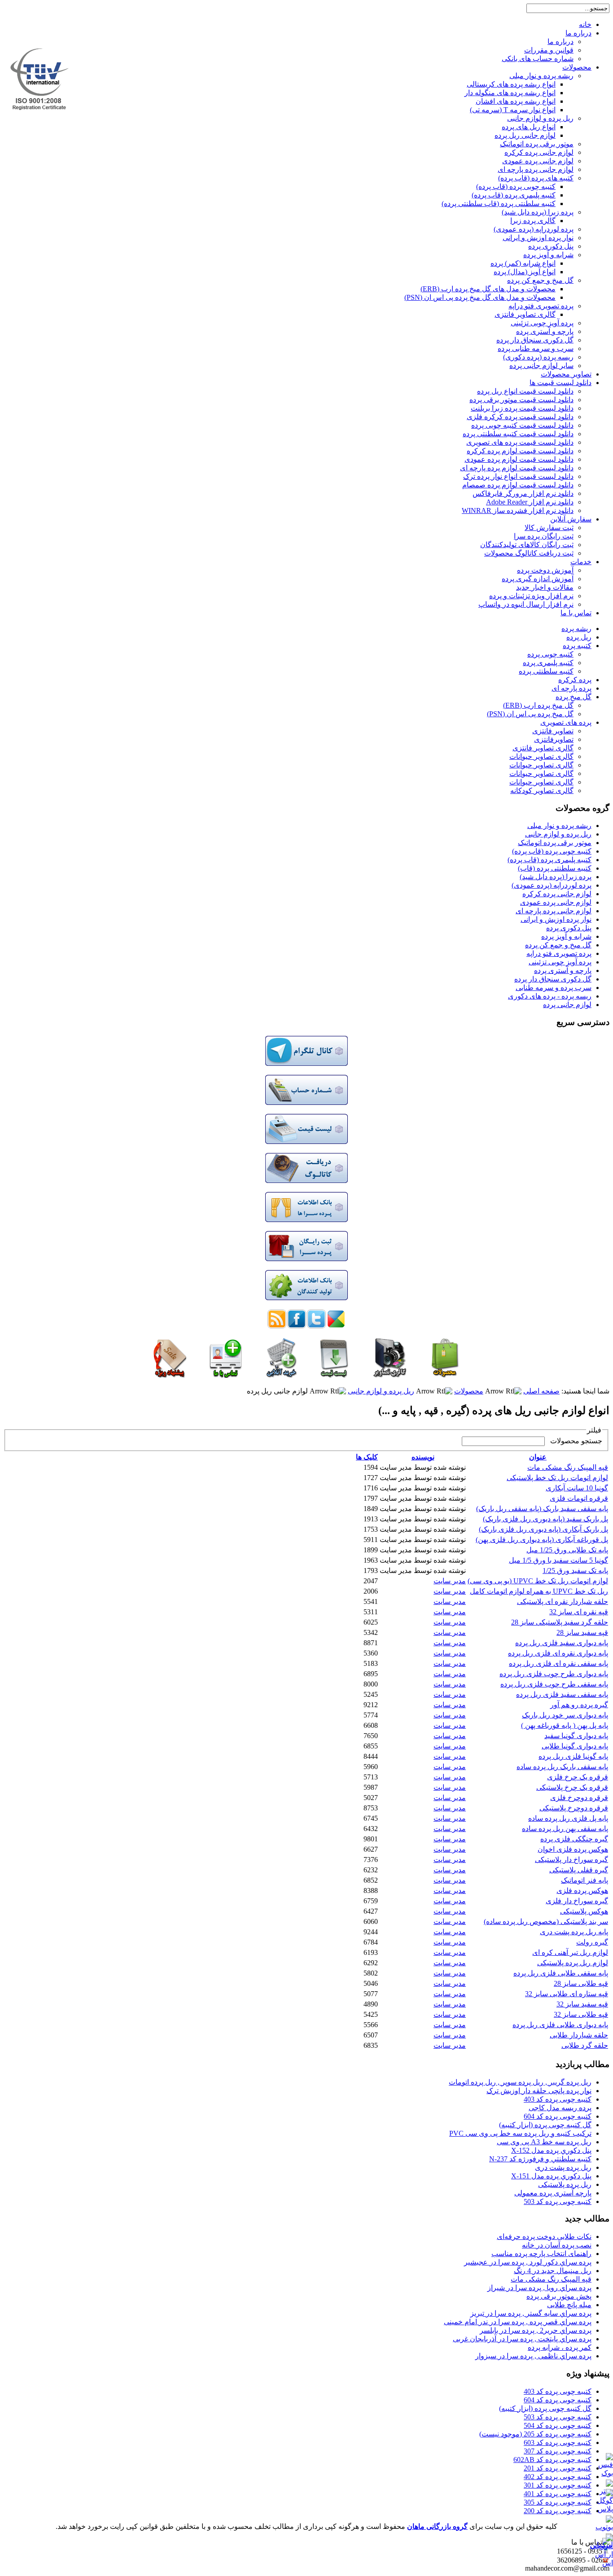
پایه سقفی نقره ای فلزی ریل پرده (558, 1663)
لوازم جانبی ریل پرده (525, 135)
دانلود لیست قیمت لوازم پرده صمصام (518, 485)
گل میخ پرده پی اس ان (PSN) (530, 714)
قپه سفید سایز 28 (582, 1632)
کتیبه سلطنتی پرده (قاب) (555, 868)
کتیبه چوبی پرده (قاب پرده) (516, 186)
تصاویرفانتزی (554, 739)
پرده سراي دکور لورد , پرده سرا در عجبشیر (528, 2262)
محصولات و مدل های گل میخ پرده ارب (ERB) (488, 289)
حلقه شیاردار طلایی (579, 2035)
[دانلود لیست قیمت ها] (334, 1375)
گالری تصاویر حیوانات (541, 756)
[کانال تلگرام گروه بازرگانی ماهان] (306, 1063)
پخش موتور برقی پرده (559, 2296)
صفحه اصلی (541, 1391)
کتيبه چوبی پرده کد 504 (558, 2425)
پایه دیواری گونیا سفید (576, 1736)
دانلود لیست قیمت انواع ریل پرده (525, 391)
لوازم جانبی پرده (567, 1005)
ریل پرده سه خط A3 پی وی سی (544, 2142)
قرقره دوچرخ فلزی (579, 1798)
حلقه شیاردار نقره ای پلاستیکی (563, 1601)
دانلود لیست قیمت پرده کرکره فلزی (520, 417)
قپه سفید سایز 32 (582, 2004)
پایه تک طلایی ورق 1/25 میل (567, 1550)
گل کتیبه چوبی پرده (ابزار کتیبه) (545, 2125)
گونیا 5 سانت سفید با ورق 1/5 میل (558, 1560)
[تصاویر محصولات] (390, 1375)
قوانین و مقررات (549, 50)
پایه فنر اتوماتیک (585, 1880)
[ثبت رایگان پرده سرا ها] (306, 1259)
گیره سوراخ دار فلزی (577, 1901)
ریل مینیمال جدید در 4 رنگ (553, 2271)
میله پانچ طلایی (569, 2305)
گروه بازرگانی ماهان (437, 2526)
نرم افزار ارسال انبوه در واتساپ (526, 604)
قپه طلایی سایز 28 (581, 1983)
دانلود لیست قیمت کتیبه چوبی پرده (522, 425)
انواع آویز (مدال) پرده (525, 272)
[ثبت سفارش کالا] (281, 1375)
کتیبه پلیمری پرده (548, 663)
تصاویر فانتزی (553, 731)
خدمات (581, 562)
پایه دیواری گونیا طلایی (575, 1746)
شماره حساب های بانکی (538, 59)
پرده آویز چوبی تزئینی (542, 323)
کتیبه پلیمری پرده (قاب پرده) (514, 195)
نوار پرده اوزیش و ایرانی (538, 238)
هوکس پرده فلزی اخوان (573, 1849)
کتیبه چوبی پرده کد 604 (558, 2116)
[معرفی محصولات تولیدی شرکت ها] (306, 1298)
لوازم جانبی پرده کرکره (539, 152)
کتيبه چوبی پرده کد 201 (558, 2468)
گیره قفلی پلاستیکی (579, 1870)
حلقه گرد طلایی (585, 2045)
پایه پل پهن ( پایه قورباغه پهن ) (565, 1725)
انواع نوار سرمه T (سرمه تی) (513, 110)
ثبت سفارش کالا (549, 528)
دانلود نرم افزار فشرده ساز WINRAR (518, 510)
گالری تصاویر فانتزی (525, 314)
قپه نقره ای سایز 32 (579, 1612)
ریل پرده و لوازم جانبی (540, 118)
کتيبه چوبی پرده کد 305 (558, 2502)
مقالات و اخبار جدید (545, 587)
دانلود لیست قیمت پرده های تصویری (520, 442)
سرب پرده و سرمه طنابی (554, 988)
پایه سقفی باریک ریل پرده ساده (562, 1767)
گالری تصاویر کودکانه (542, 791)
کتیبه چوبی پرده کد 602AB (552, 2460)
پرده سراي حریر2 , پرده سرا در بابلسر (536, 2330)
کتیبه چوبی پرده (550, 654)
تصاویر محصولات (566, 374)
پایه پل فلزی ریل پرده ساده (568, 1818)
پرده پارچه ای (571, 688)
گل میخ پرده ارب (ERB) (538, 705)
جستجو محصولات (574, 1441)
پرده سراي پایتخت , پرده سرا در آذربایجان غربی (522, 2339)
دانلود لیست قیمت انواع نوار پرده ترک (518, 476)
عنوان (538, 1457)
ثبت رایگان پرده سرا (544, 536)
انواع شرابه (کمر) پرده (523, 263)
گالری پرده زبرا (533, 221)
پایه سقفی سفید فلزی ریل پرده (562, 1694)
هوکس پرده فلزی (582, 1890)
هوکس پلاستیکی (584, 1911)
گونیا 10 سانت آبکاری (577, 1488)
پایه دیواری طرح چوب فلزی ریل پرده (554, 1674)
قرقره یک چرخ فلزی (578, 1777)
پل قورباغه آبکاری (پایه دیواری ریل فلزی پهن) (542, 1540)
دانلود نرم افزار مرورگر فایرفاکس (523, 493)
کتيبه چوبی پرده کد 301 (558, 2485)
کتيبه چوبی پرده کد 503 (558, 2201)
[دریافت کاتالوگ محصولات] (306, 1181)
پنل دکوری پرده (551, 246)
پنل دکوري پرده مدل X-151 (551, 2176)
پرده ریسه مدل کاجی (560, 2108)
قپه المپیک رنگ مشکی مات (568, 1467)
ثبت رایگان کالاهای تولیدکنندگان (527, 545)
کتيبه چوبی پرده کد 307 (558, 2451)
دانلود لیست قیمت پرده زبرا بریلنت (522, 408)
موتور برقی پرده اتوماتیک (537, 144)
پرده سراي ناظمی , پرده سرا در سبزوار (533, 2356)
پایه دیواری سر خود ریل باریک (565, 1715)
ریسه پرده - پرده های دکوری (550, 996)
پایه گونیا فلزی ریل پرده (573, 1756)
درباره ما (578, 33)
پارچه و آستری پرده (545, 331)
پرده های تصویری (566, 722)
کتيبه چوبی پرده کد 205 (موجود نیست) (535, 2434)
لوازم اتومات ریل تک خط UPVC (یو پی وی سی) (538, 1581)
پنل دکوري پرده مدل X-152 (551, 2150)
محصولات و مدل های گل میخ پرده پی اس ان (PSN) (480, 297)
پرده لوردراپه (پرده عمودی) (534, 229)
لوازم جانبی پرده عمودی (538, 161)
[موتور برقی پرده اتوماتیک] (170, 1375)
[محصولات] (444, 1375)
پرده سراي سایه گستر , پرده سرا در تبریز (531, 2313)
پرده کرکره (575, 680)
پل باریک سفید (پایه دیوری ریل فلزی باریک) (545, 1519)
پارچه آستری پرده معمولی (553, 2193)
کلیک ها (367, 1457)
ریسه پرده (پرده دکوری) (538, 357)
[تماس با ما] (226, 1375)
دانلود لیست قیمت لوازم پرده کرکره (520, 451)
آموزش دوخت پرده (545, 570)
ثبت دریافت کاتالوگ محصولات (529, 553)
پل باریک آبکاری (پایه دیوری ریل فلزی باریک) (543, 1529)
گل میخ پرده (574, 697)
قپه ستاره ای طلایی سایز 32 (567, 1994)
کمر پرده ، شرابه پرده (560, 2347)
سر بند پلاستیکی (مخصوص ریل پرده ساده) (546, 1921)
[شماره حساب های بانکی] (306, 1102)
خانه (585, 24)
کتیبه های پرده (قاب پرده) (536, 178)
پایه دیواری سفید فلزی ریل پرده (562, 1643)
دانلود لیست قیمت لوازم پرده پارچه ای (517, 468)
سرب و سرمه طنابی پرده (536, 348)
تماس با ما (576, 613)
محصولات (577, 67)
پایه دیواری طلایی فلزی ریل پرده (560, 2025)
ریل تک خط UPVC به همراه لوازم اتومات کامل (539, 1591)
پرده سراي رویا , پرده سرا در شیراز (539, 2288)
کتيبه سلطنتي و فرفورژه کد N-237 (540, 2159)
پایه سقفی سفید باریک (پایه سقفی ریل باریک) (542, 1509)
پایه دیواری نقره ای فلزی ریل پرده (558, 1653)
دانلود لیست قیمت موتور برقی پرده (521, 400)
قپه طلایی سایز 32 (581, 2014)
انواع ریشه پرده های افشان (516, 101)
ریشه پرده (576, 629)
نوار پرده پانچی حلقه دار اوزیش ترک (539, 2091)
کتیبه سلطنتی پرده (546, 671)
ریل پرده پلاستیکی (565, 2184)
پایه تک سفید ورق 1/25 (575, 1571)
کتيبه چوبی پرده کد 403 (558, 2099)
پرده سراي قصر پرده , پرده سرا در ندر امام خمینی (518, 2322)
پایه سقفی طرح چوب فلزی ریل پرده (554, 1684)
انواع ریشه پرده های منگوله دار (510, 93)
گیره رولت (592, 1942)
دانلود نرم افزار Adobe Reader (530, 502)
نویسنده (423, 1457)
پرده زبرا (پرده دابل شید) (538, 212)
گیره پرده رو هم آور (579, 1705)
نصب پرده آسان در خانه (557, 2245)
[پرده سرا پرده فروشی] (306, 1220)
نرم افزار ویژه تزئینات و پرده (531, 596)
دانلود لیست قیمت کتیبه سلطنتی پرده (518, 434)
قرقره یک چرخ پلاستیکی (572, 1787)
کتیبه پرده (577, 646)
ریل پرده (579, 637)
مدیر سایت (450, 1581)
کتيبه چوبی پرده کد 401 (558, 2494)
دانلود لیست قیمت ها (560, 383)
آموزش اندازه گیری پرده (538, 579)
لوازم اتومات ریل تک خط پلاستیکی (557, 1478)
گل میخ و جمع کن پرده (540, 280)
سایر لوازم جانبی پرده (541, 366)
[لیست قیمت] (306, 1141)
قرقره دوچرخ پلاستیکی (574, 1808)
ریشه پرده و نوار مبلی (541, 76)
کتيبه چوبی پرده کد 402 (558, 2477)
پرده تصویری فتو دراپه (541, 306)
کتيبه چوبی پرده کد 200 (558, 2511)
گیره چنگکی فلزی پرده (574, 1839)
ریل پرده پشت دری (563, 2167)
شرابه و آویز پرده (548, 255)
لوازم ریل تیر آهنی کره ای (570, 1952)
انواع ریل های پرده (529, 127)
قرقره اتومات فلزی (579, 1498)
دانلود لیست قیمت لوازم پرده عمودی (519, 459)
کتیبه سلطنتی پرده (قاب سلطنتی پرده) (499, 204)
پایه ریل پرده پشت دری (574, 1932)
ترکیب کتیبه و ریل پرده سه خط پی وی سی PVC (520, 2133)
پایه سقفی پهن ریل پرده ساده (565, 1829)
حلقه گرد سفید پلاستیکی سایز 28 (560, 1622)
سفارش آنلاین (571, 519)
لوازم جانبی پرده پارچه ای (536, 169)
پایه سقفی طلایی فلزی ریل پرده (561, 1973)
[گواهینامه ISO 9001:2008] (39, 107)
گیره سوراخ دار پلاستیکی (571, 1860)
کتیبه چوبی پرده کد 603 (558, 2442)
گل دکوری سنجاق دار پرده (535, 340)
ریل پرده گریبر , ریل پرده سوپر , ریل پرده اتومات (520, 2082)
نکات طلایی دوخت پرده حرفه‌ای (544, 2236)
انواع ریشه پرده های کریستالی (511, 84)
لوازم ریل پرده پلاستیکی (573, 1963)
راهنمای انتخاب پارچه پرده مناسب (541, 2254)
